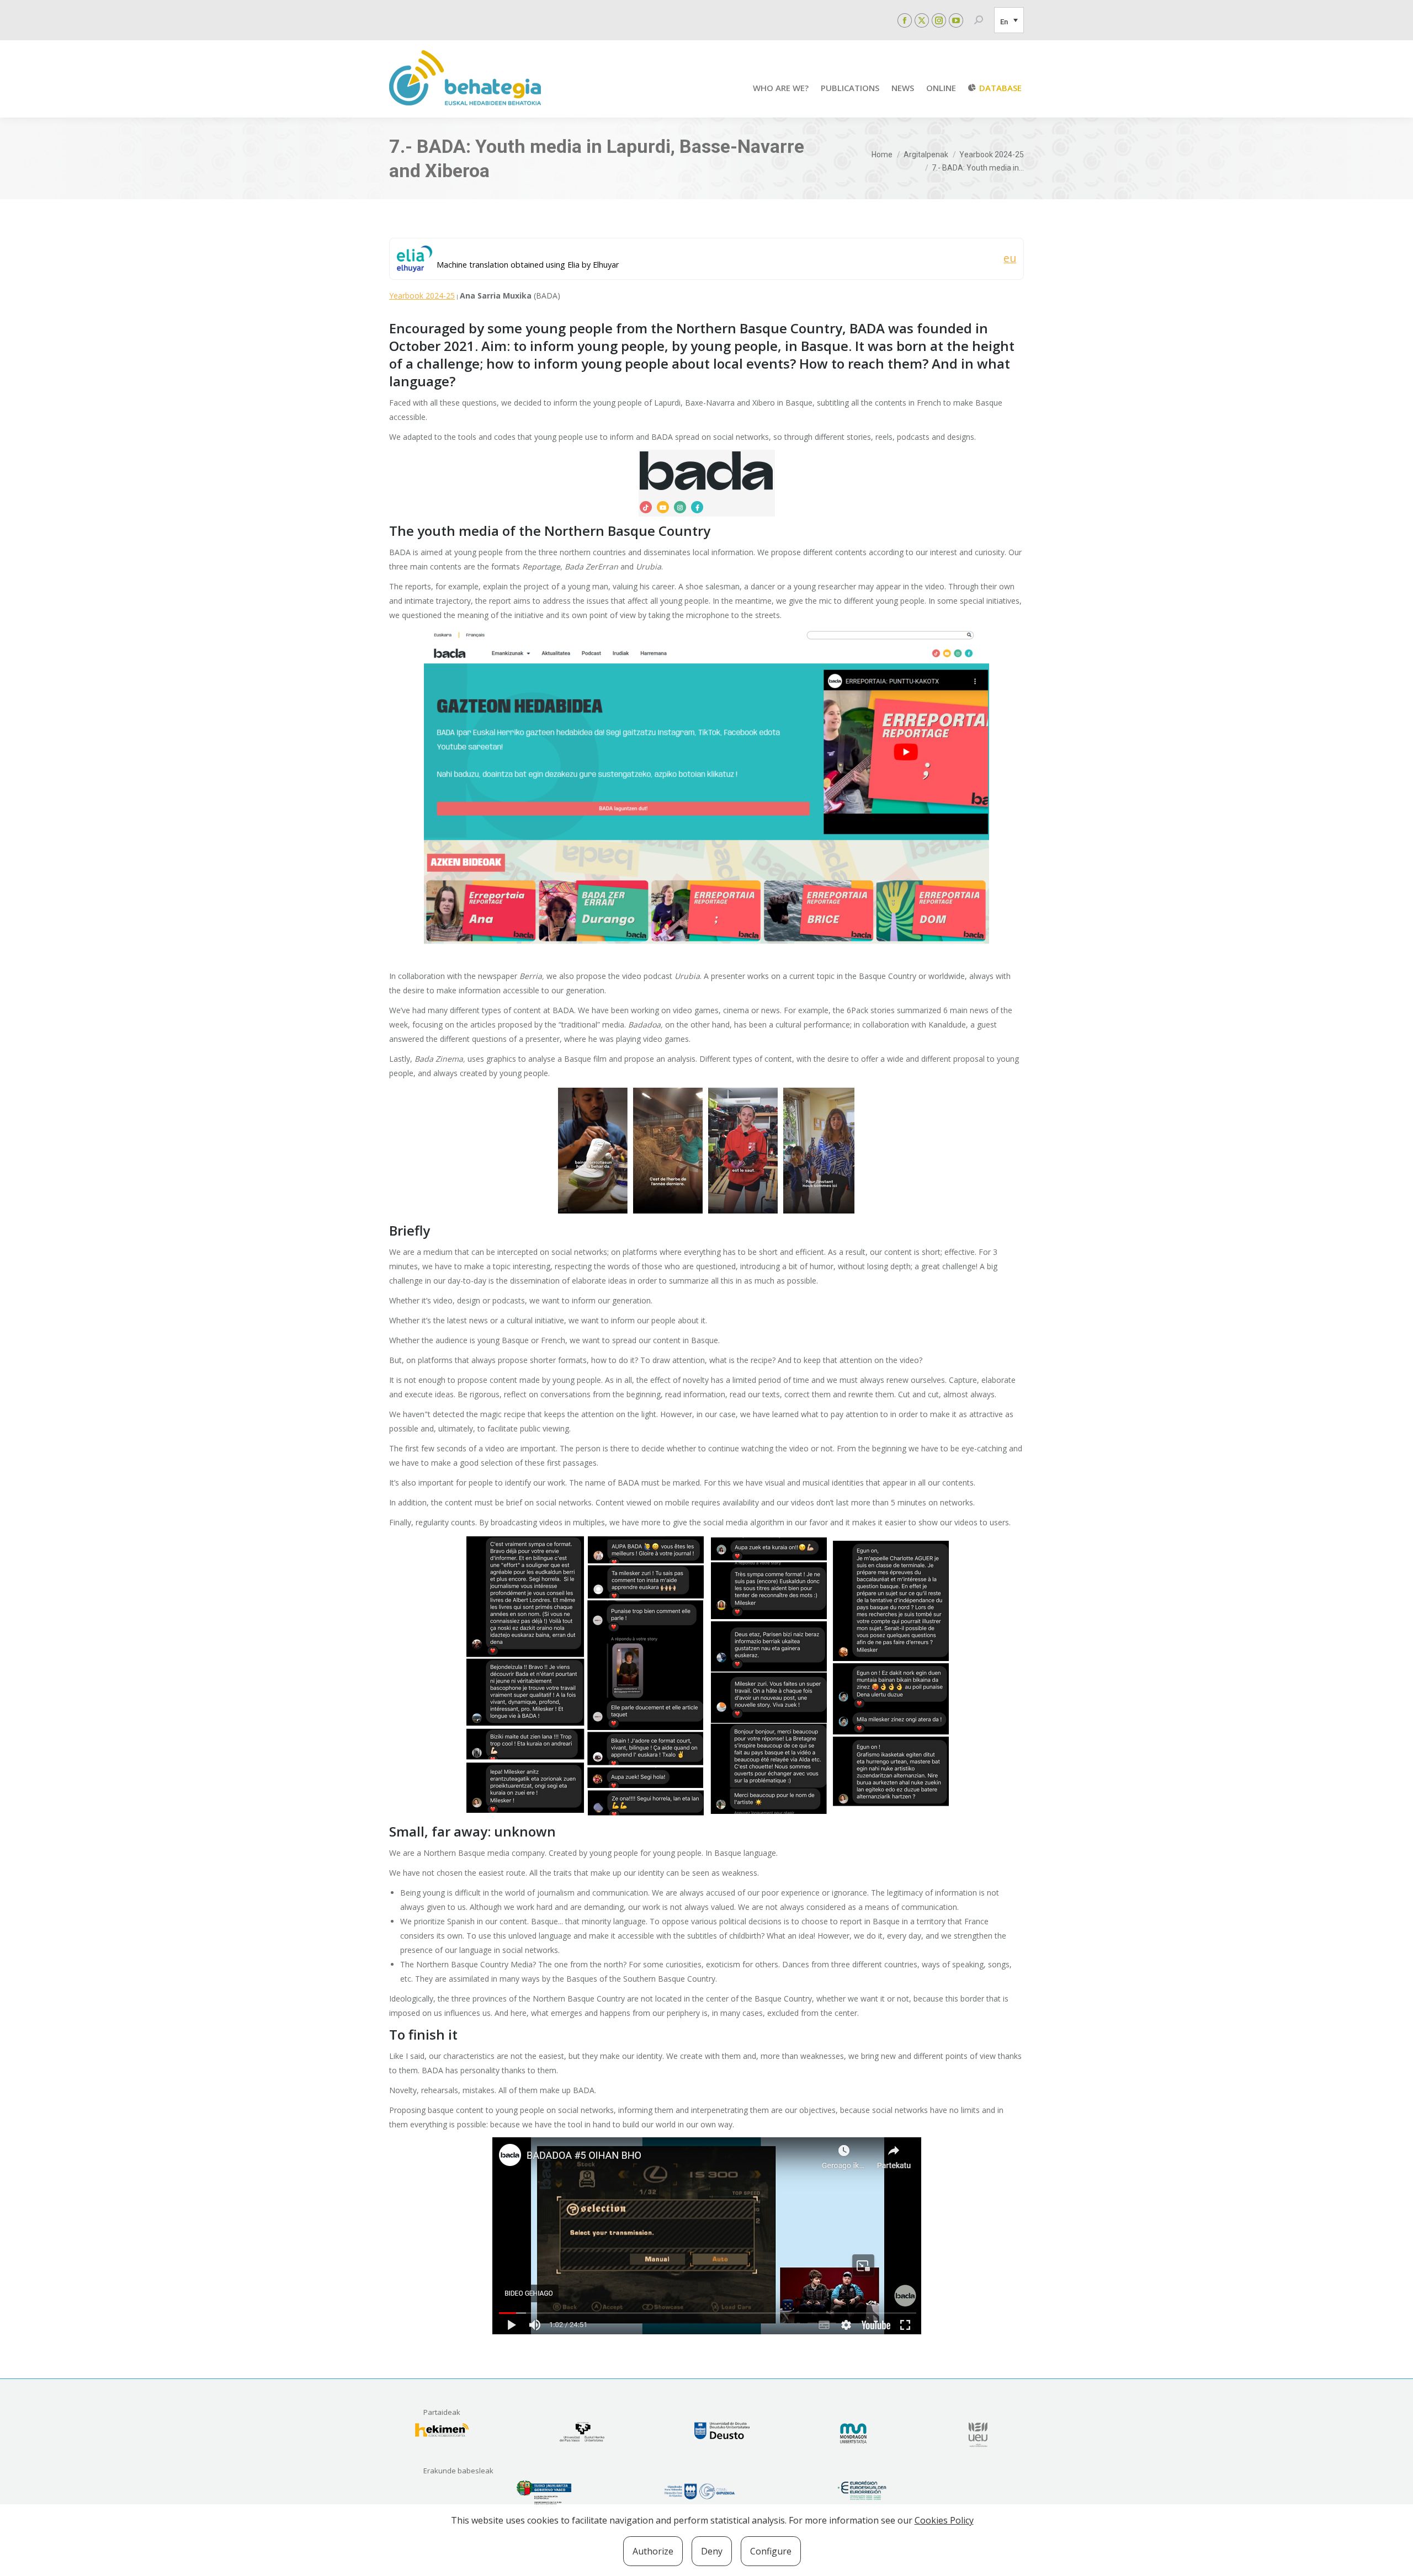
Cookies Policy (944, 2520)
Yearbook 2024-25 (422, 296)
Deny (712, 2551)
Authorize (653, 2551)
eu (1010, 258)
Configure (771, 2551)
